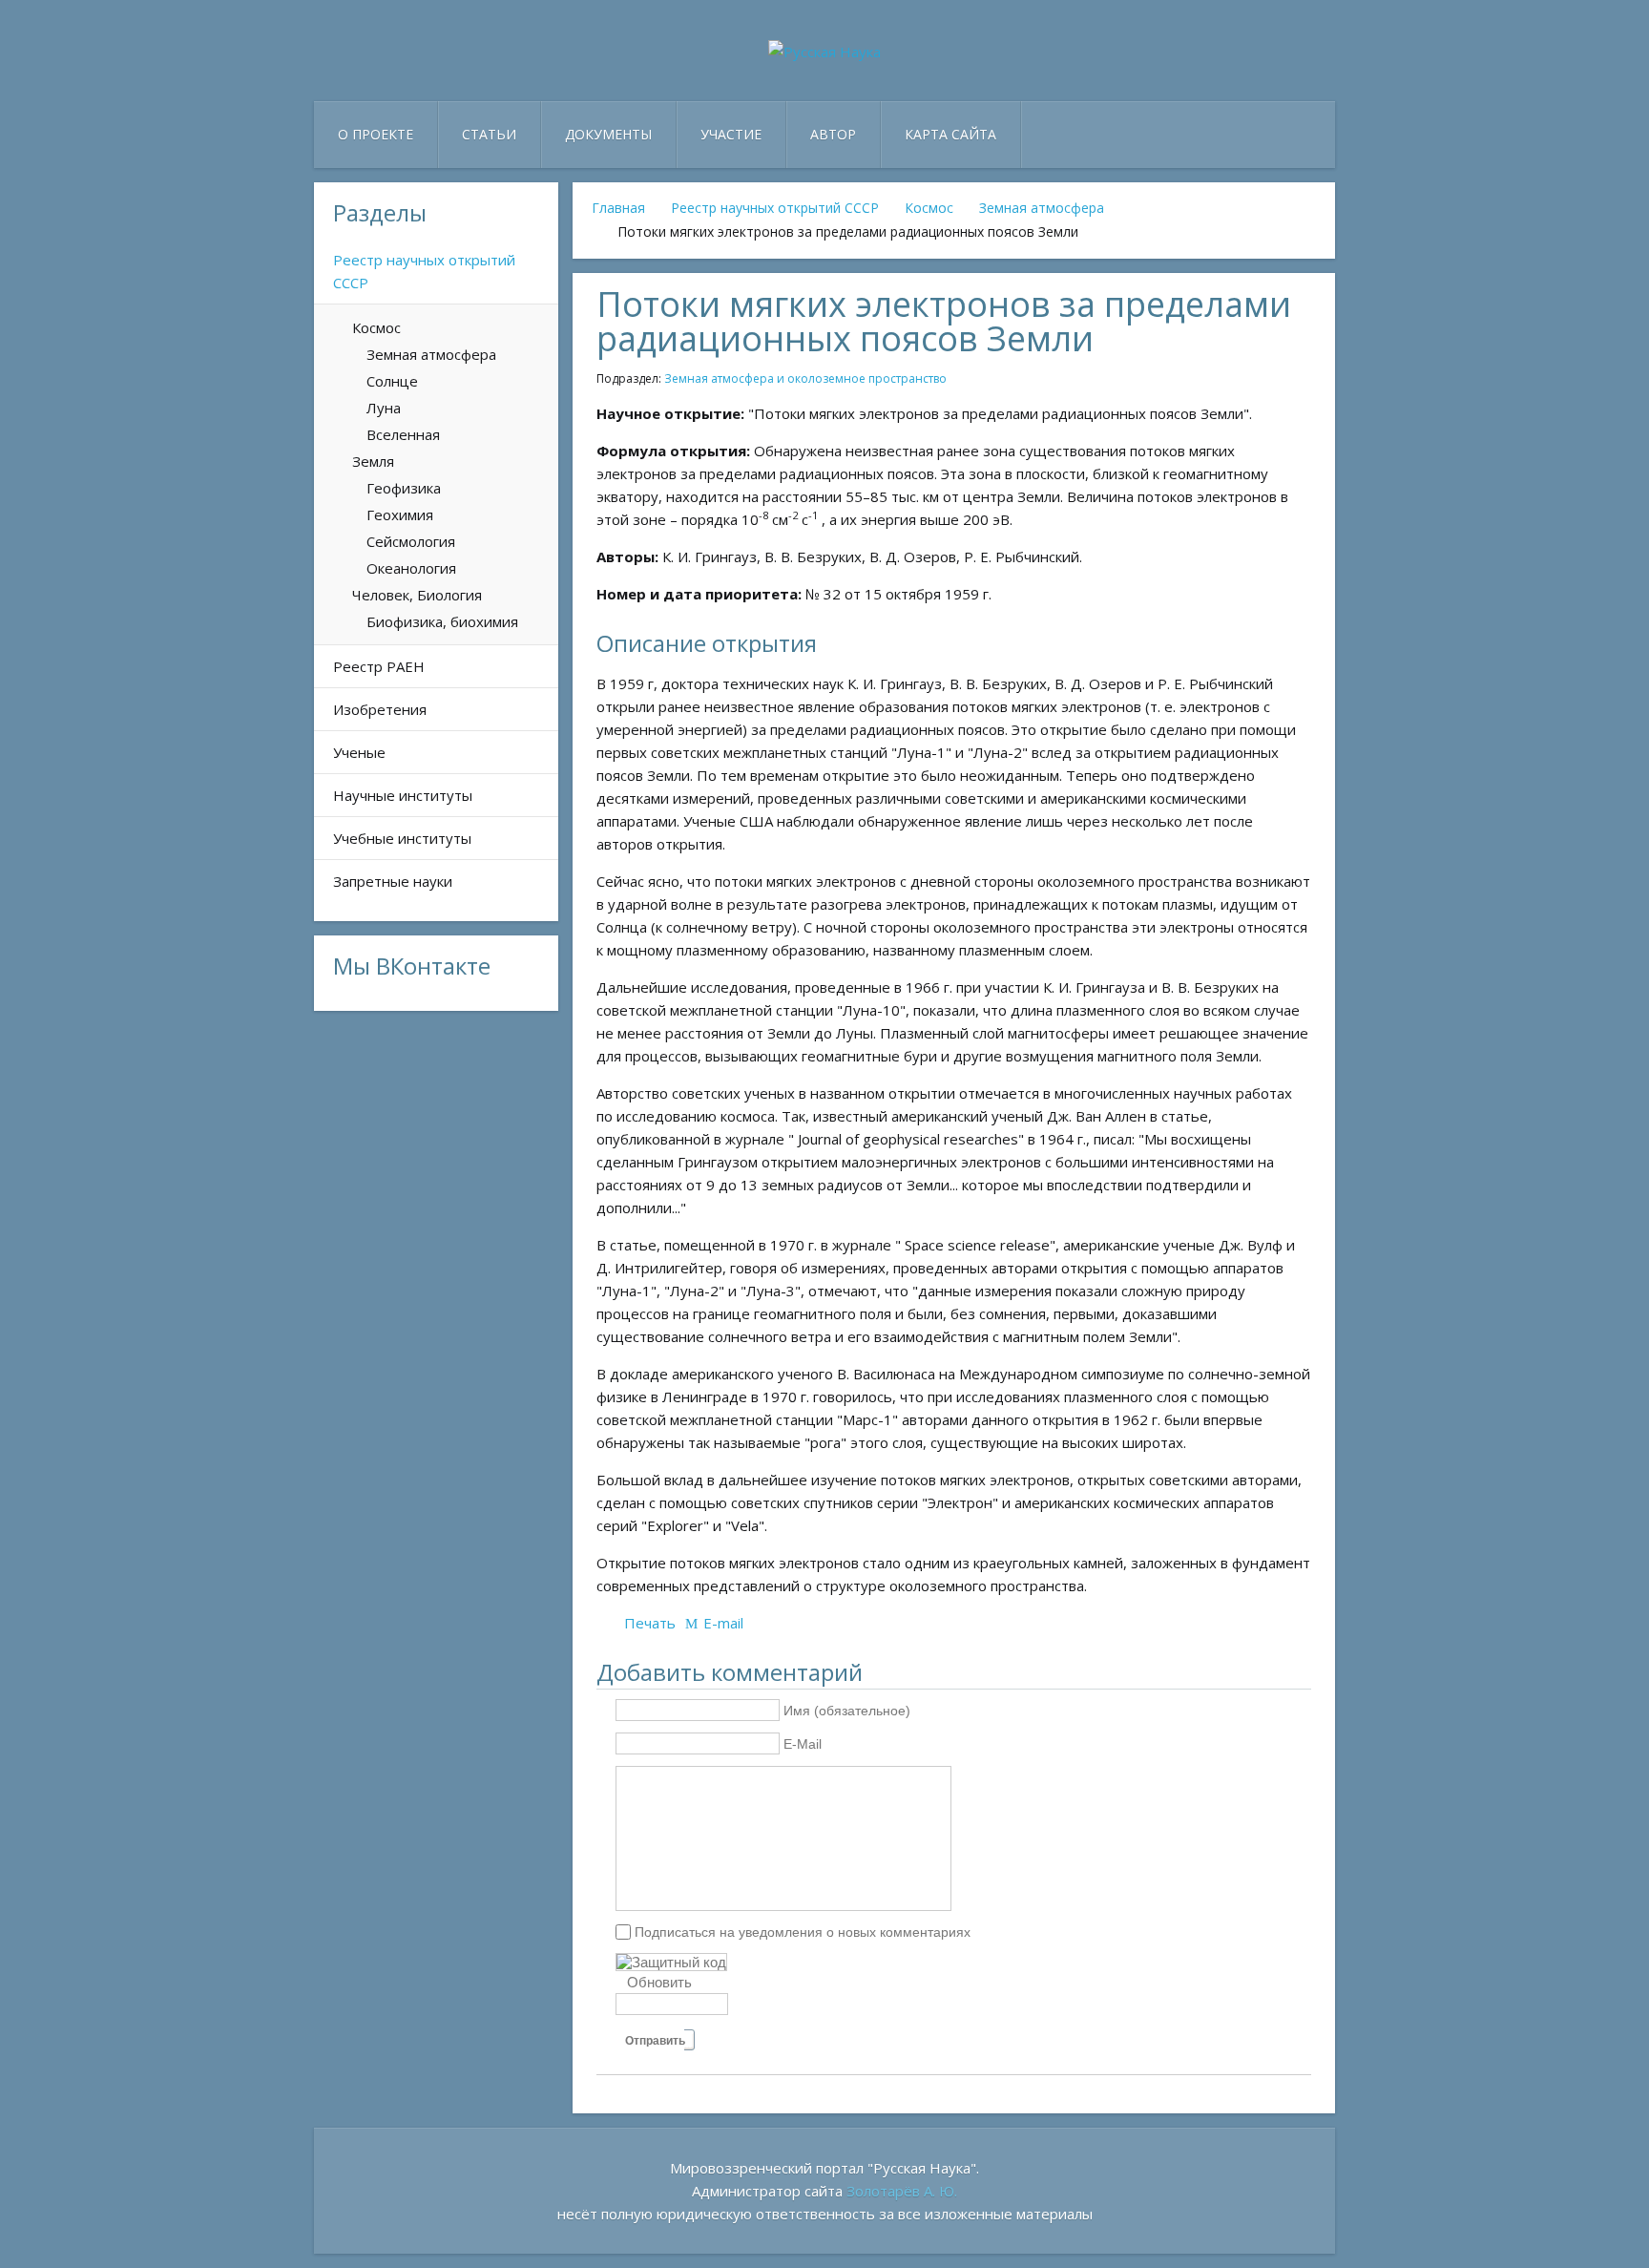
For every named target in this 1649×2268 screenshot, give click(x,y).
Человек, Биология (417, 595)
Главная (618, 208)
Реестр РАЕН (379, 666)
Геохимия (400, 514)
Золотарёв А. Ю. (902, 2191)
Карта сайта (950, 134)
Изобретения (380, 709)
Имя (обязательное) (847, 1711)
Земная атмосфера (1042, 208)
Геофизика (404, 488)
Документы (608, 134)
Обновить (659, 1982)
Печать (650, 1623)
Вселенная (403, 434)
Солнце (392, 381)
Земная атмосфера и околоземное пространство (805, 378)
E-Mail (803, 1744)
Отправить (655, 2041)
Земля (373, 461)
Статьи (489, 134)
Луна (384, 408)
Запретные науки (393, 881)
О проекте (376, 134)
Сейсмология (411, 541)
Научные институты (403, 795)
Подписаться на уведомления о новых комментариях (803, 1931)
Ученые (359, 752)
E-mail (723, 1623)
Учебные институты (402, 838)
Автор (833, 134)
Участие (731, 134)
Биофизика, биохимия (442, 621)
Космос (929, 208)
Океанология (411, 568)
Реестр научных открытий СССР (775, 208)
